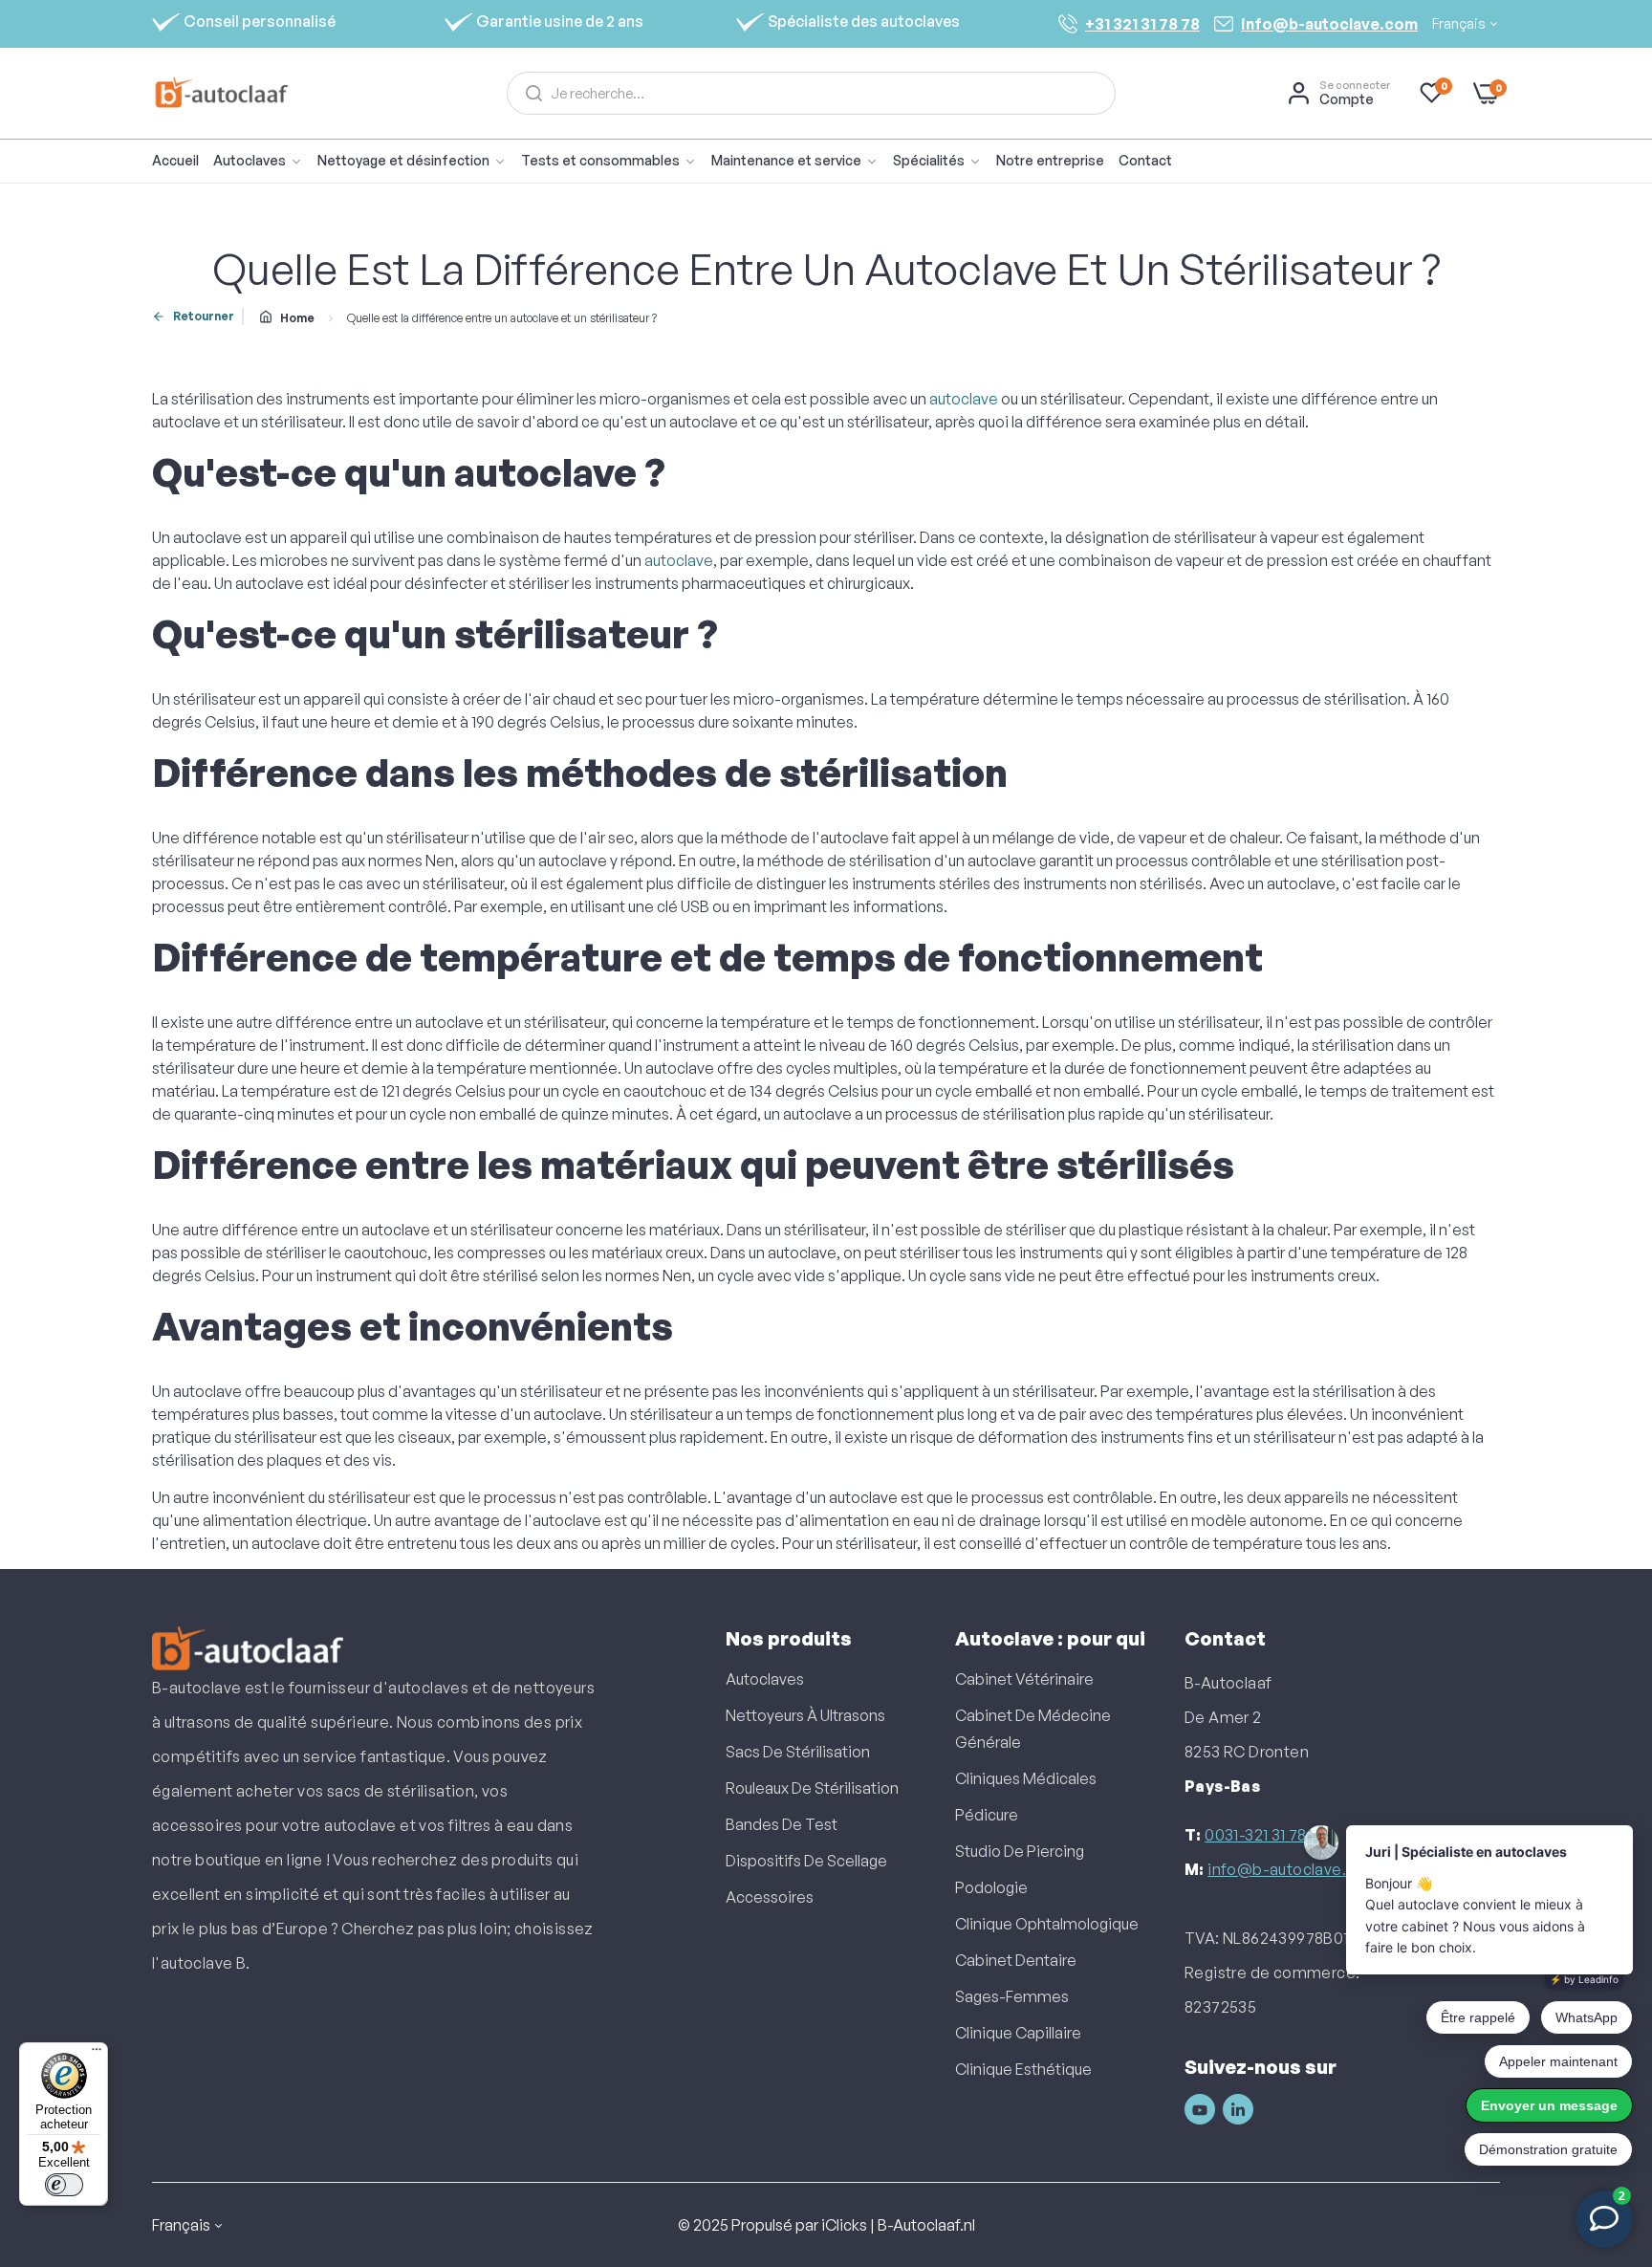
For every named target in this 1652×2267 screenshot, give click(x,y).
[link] (419, 161)
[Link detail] (1200, 2109)
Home (297, 318)
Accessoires (770, 1897)
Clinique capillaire (1018, 2033)
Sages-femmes (1012, 1996)
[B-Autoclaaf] (221, 93)
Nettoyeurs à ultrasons (805, 1715)
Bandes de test (782, 1824)
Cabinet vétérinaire (1024, 1679)
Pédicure (987, 1815)
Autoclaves (765, 1679)
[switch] (64, 2185)
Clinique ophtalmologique (1047, 1924)
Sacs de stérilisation (798, 1752)
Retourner (204, 316)
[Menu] (97, 2054)
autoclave (964, 399)
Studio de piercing (1020, 1851)
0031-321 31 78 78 (1266, 1835)
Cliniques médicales (1026, 1778)
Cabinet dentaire (1016, 1960)
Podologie (991, 1887)
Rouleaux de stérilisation (812, 1788)
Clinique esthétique (1023, 2069)
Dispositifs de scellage (806, 1861)
